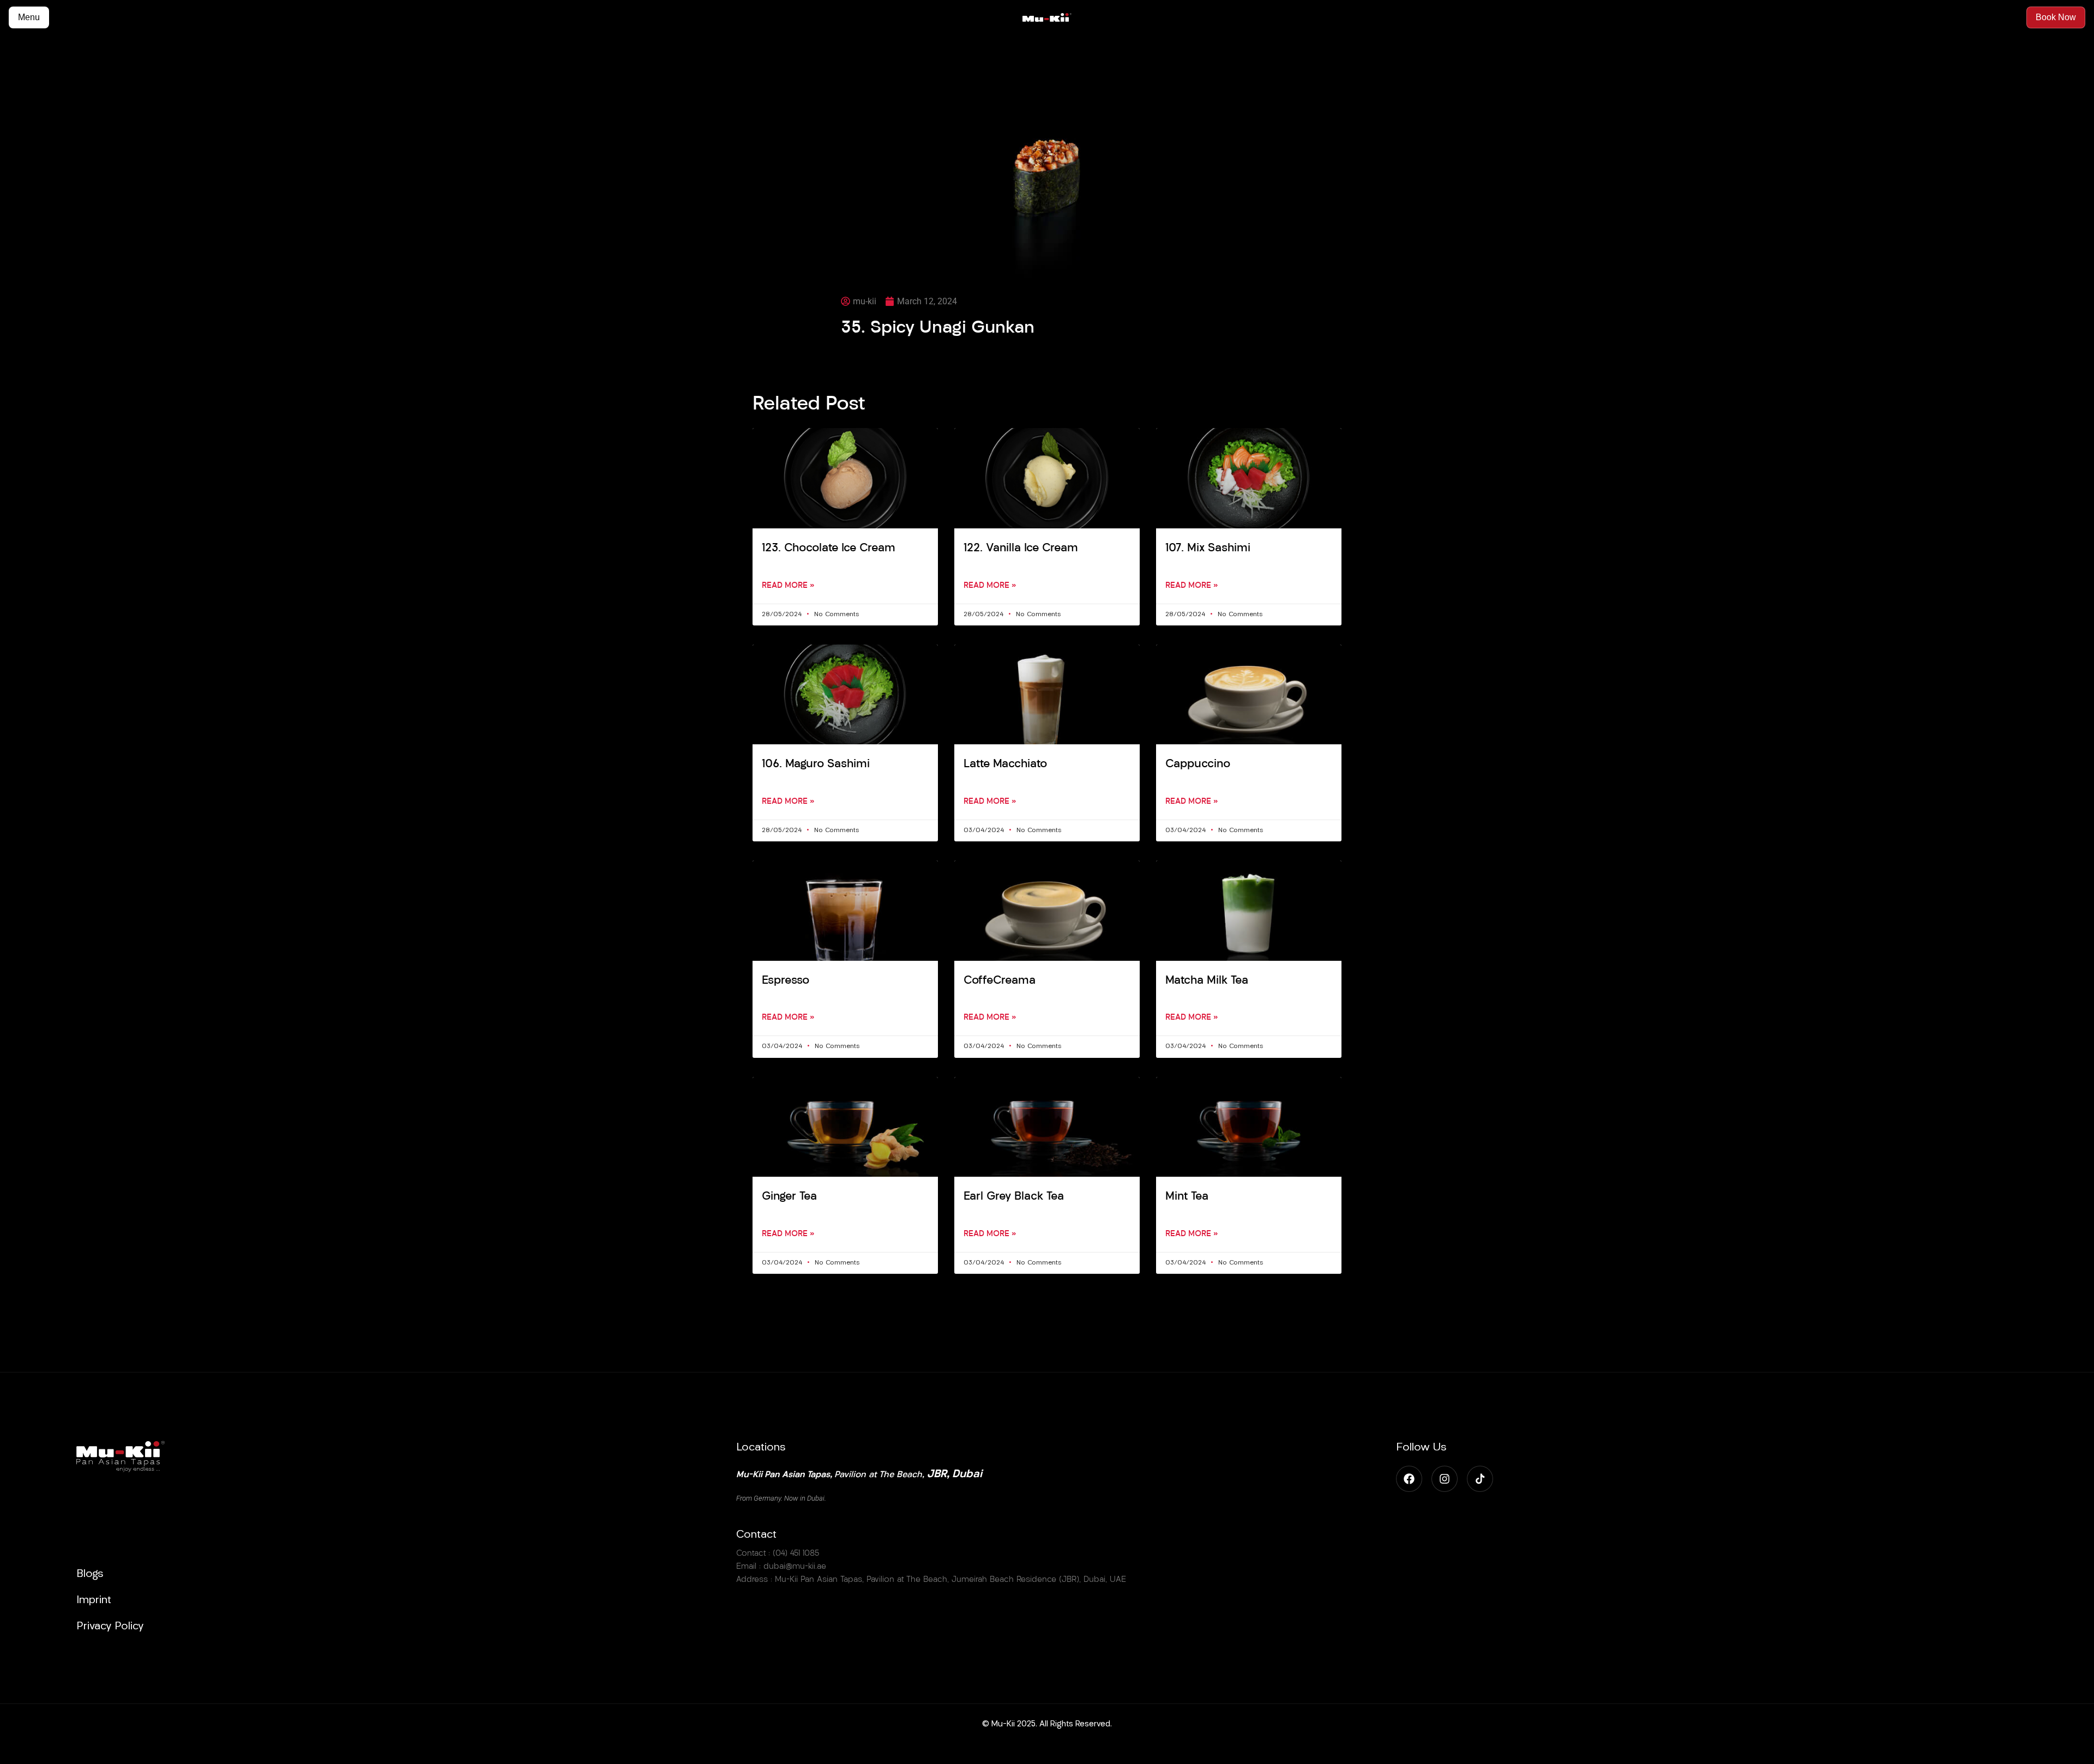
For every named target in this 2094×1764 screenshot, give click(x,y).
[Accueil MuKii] (1047, 18)
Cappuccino (1198, 764)
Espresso (786, 981)
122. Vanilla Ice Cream (1021, 548)
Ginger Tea (789, 1197)
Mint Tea (1187, 1197)
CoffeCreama (1000, 981)
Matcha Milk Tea (1207, 981)
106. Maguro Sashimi (816, 764)
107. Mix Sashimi (1208, 548)
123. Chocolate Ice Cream (829, 548)
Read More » (788, 586)
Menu (29, 17)
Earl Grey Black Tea (1014, 1197)
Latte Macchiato (1005, 764)
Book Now (2056, 17)
